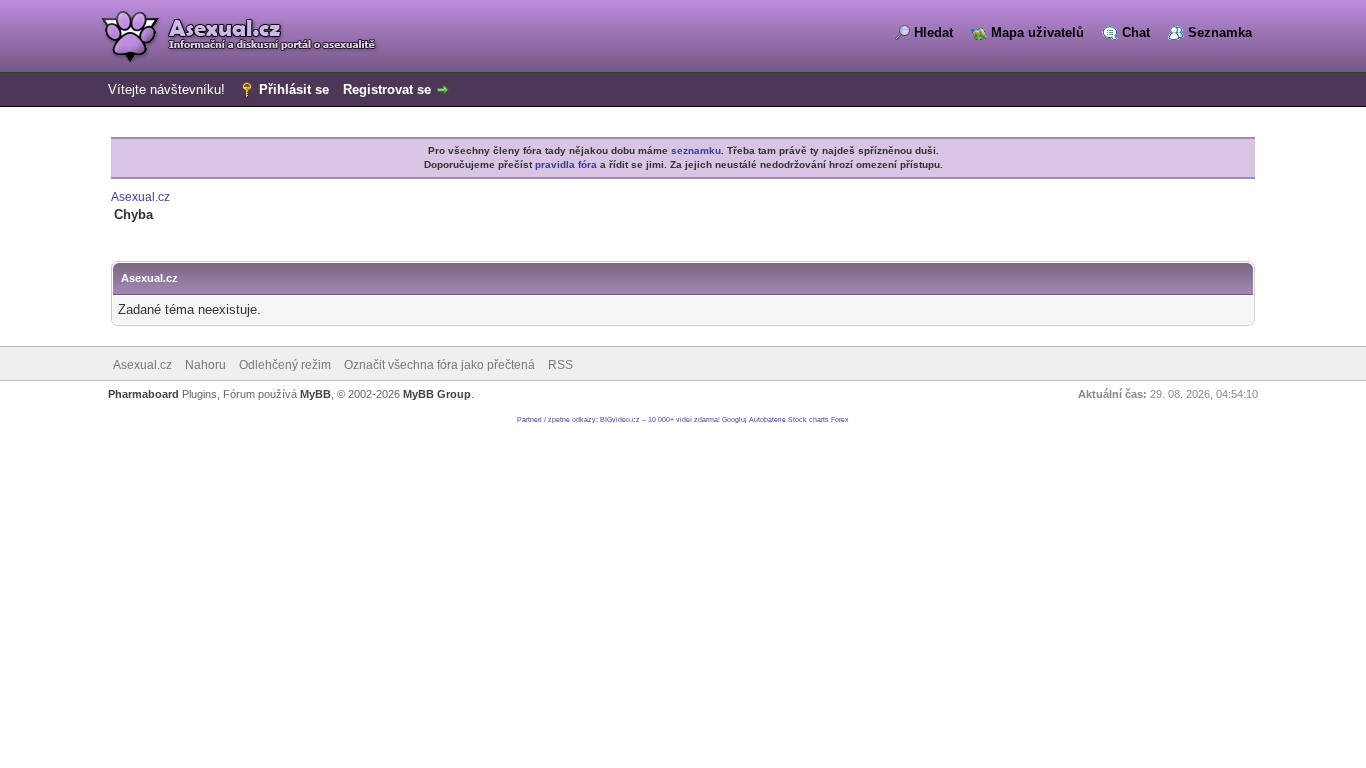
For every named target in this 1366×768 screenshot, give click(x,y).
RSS (560, 365)
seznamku (696, 150)
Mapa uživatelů (1037, 32)
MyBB (315, 394)
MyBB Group (437, 394)
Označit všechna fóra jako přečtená (439, 365)
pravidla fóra (566, 164)
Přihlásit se (294, 89)
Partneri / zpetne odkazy (556, 419)
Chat (1136, 32)
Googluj (734, 419)
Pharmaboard (143, 394)
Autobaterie (767, 419)
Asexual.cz (140, 197)
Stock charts (808, 419)
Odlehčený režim (285, 365)
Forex (840, 419)
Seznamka (1220, 32)
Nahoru (205, 365)
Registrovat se (387, 89)
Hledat (933, 32)
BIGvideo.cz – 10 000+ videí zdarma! (660, 419)
